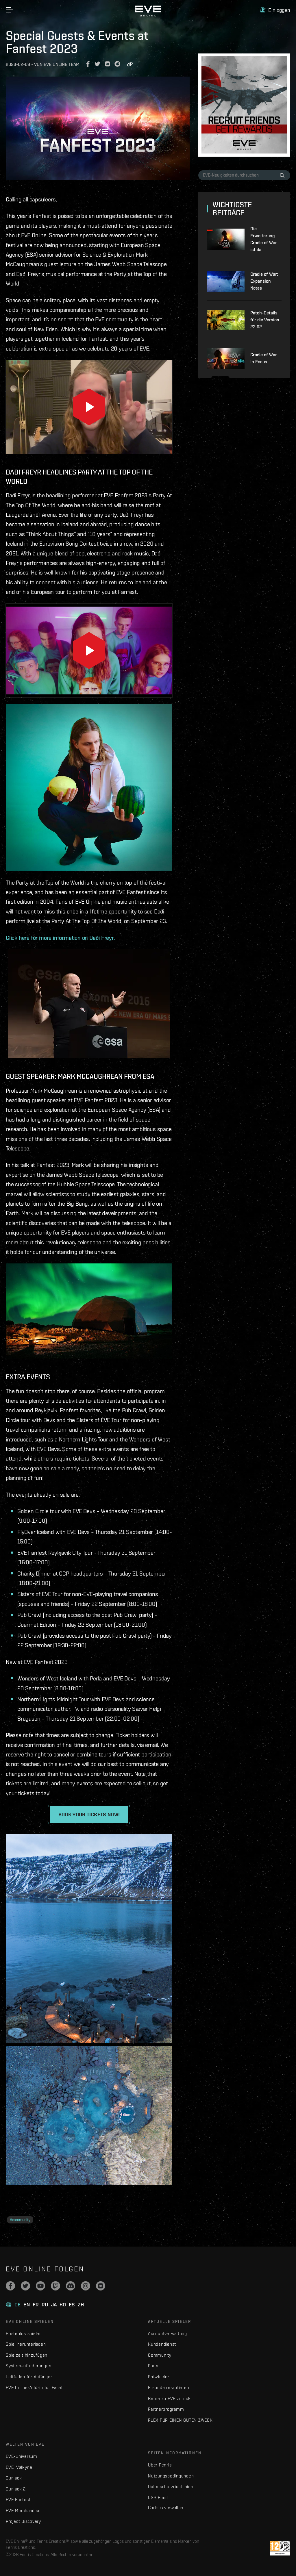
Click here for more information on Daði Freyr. (60, 938)
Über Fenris (160, 2465)
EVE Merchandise (23, 2511)
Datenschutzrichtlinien (171, 2487)
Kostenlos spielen (24, 2333)
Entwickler (159, 2377)
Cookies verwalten (165, 2508)
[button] (275, 10)
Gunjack (14, 2478)
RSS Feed (158, 2498)
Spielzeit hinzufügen (27, 2355)
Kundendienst (162, 2344)
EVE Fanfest (18, 2500)
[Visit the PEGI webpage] (280, 2548)
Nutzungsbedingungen (171, 2476)
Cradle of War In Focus (264, 358)
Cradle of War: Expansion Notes (264, 281)
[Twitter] (25, 2286)
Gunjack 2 (16, 2489)
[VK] (101, 2286)
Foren (154, 2366)
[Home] (148, 15)
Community (160, 2355)
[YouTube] (40, 2286)
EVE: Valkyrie (19, 2467)
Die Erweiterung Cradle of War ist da (264, 239)
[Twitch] (55, 2286)
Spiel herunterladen (26, 2344)
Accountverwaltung (168, 2333)
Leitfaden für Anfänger (29, 2377)
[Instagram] (86, 2286)
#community (20, 2220)
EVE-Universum (22, 2456)
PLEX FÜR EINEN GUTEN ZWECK (180, 2420)
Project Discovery (23, 2521)
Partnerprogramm (166, 2409)
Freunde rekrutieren (169, 2387)
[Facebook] (10, 2286)
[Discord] (71, 2286)
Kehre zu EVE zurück (169, 2398)
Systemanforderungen (28, 2366)
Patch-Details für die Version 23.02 (265, 320)
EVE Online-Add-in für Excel (34, 2387)
